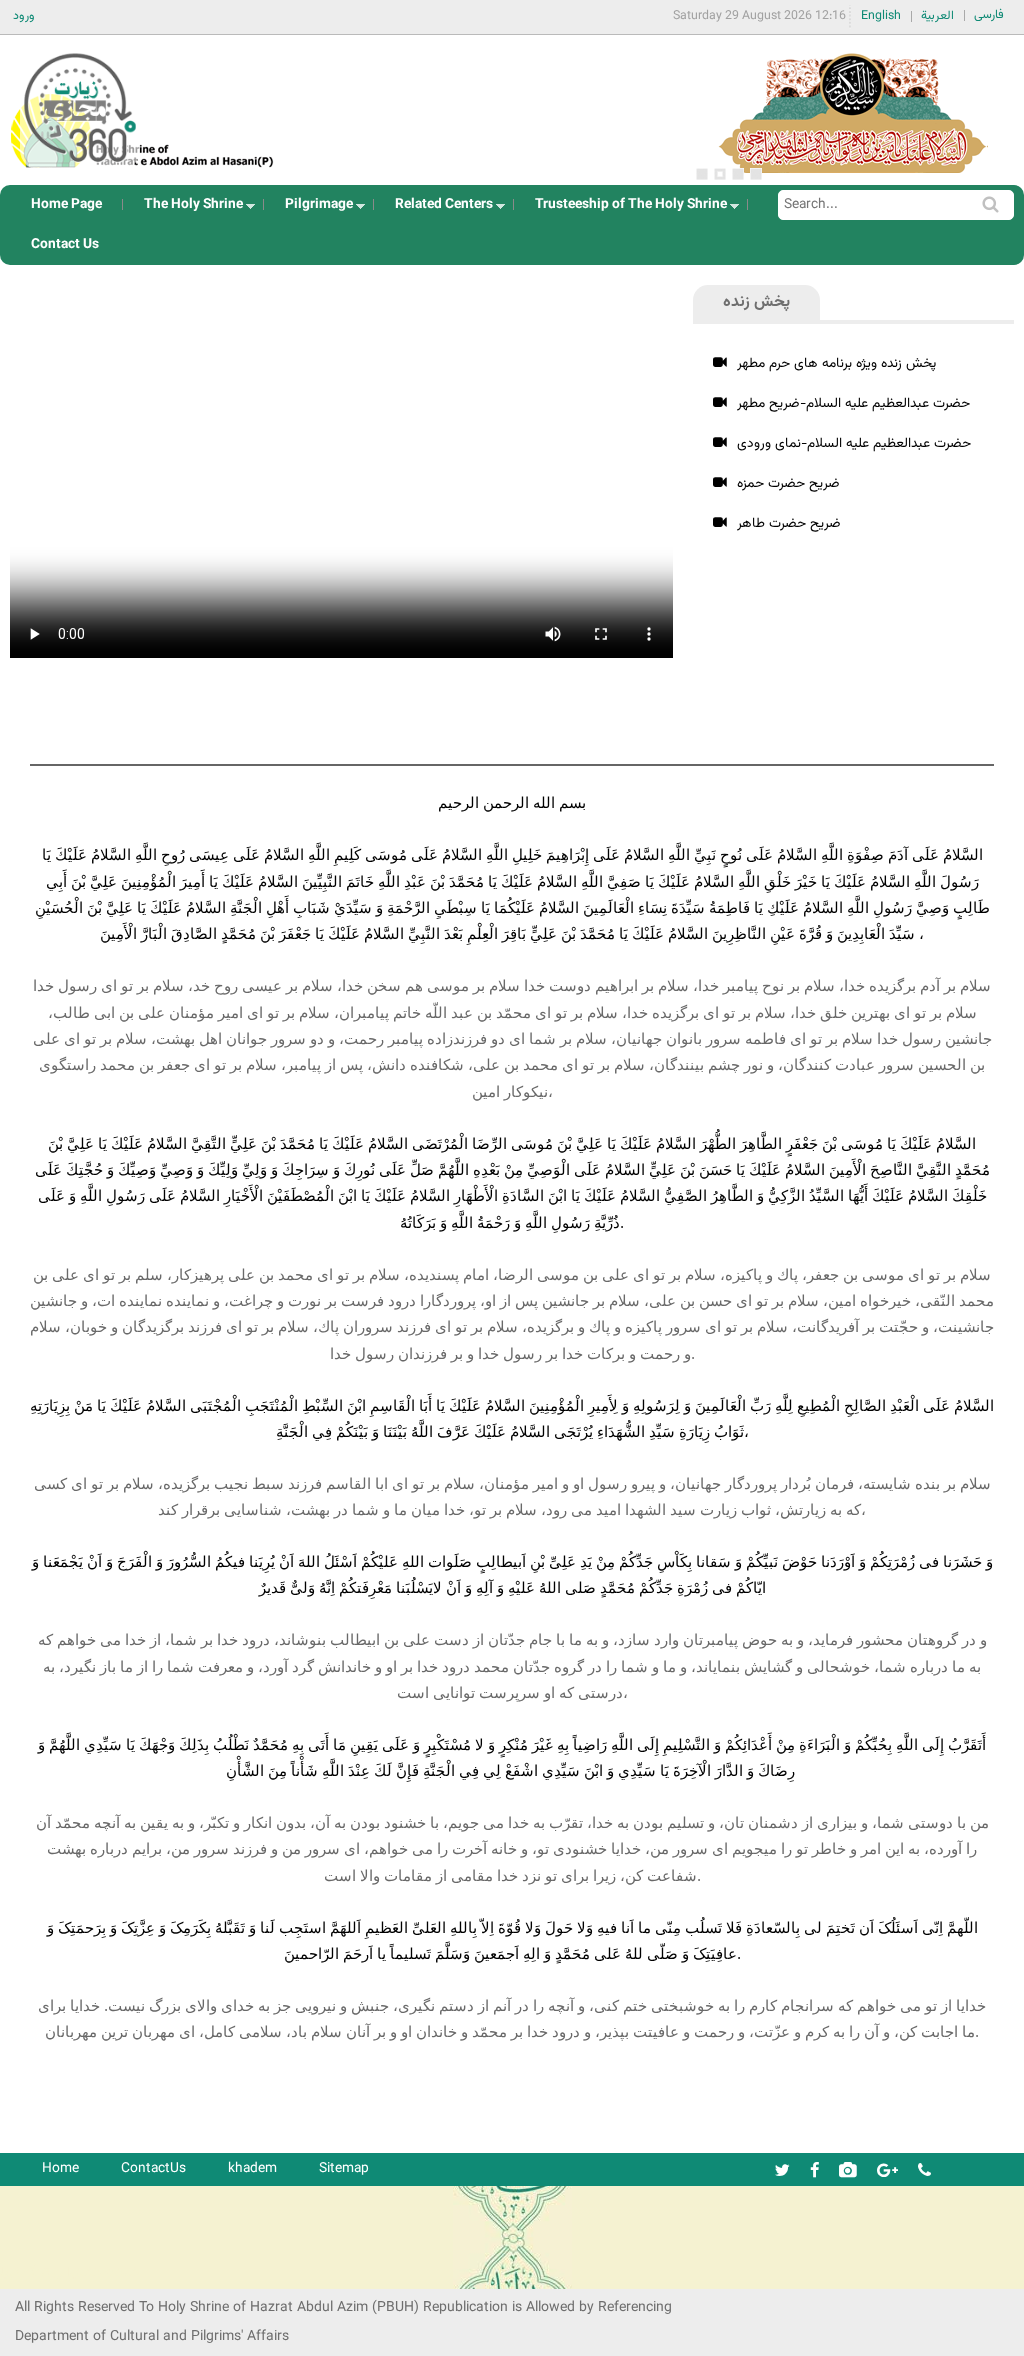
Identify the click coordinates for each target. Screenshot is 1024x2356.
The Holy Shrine (187, 209)
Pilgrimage (313, 209)
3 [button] (738, 174)
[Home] (143, 104)
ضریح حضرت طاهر (789, 523)
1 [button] (702, 174)
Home (60, 2168)
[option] (853, 110)
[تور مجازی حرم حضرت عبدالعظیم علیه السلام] (80, 163)
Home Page (66, 204)
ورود (24, 16)
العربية (937, 16)
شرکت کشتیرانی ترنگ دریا (69, 2272)
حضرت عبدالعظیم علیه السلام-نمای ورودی (854, 443)
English (881, 16)
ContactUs (153, 2168)
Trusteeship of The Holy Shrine (625, 209)
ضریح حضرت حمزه (788, 483)
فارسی (989, 15)
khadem (252, 2168)
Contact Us (65, 244)
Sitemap (344, 2168)
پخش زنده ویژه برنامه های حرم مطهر (836, 363)
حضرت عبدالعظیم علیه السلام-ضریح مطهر (853, 403)
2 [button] (720, 174)
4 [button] (756, 174)
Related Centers (438, 209)
